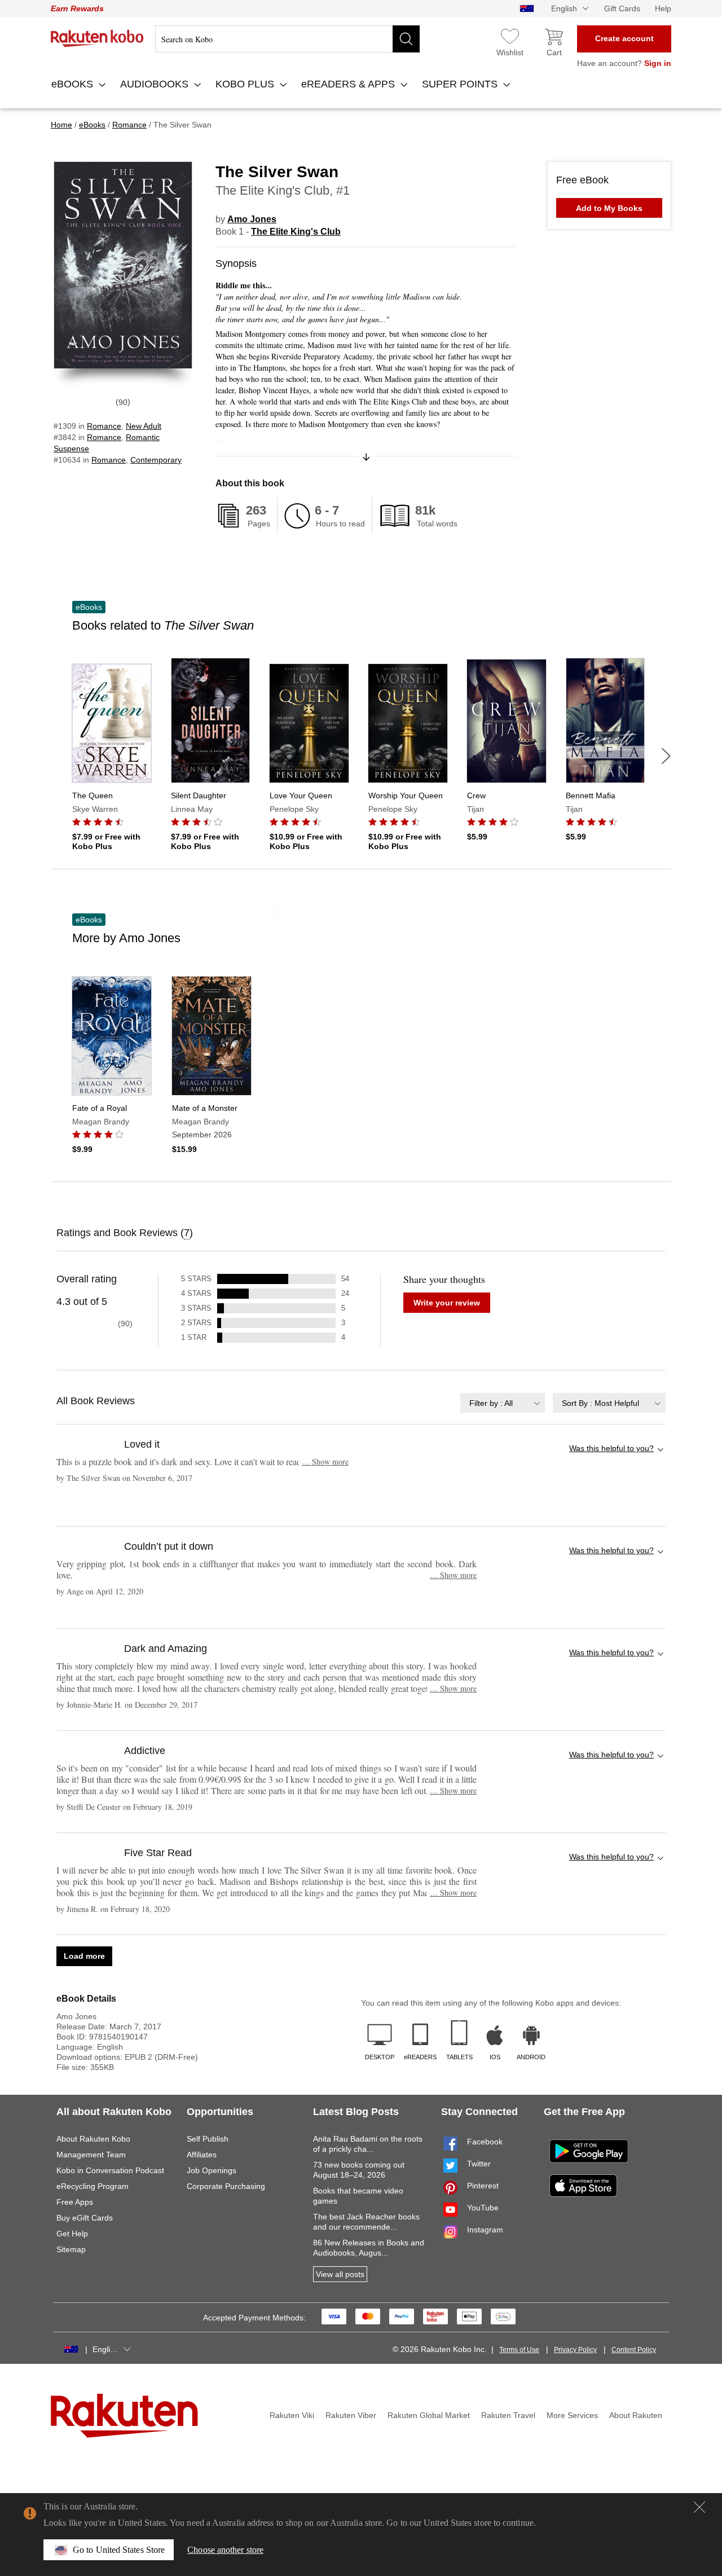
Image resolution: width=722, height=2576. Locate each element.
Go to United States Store (119, 2550)
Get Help (72, 2234)
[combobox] (503, 1403)
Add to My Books (609, 208)
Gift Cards (622, 8)
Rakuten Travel (508, 2415)
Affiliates (202, 2155)
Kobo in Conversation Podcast (110, 2170)
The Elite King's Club (296, 232)
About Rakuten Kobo (93, 2139)
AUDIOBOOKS (156, 84)
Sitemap (71, 2249)
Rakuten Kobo (97, 38)
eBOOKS (74, 84)
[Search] (406, 39)
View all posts (340, 2274)
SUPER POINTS (461, 84)
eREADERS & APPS (349, 84)
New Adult (144, 426)
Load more (84, 1956)
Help (663, 8)
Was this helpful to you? (611, 1448)
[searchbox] (287, 39)
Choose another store (225, 2550)
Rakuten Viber (351, 2415)
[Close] (699, 2507)
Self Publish (208, 2139)
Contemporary (156, 460)
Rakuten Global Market (429, 2415)
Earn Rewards (77, 8)
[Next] (666, 756)
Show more (325, 1461)
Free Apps (75, 2202)
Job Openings (212, 2170)
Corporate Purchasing (226, 2186)
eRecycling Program (93, 2186)
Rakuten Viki (292, 2415)
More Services (572, 2415)
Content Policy (634, 2350)
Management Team (91, 2155)
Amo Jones (252, 219)
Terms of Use (519, 2350)
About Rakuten (636, 2415)
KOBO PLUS (246, 84)
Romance (104, 426)
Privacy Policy (575, 2350)
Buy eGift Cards (85, 2218)
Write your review (447, 1303)
